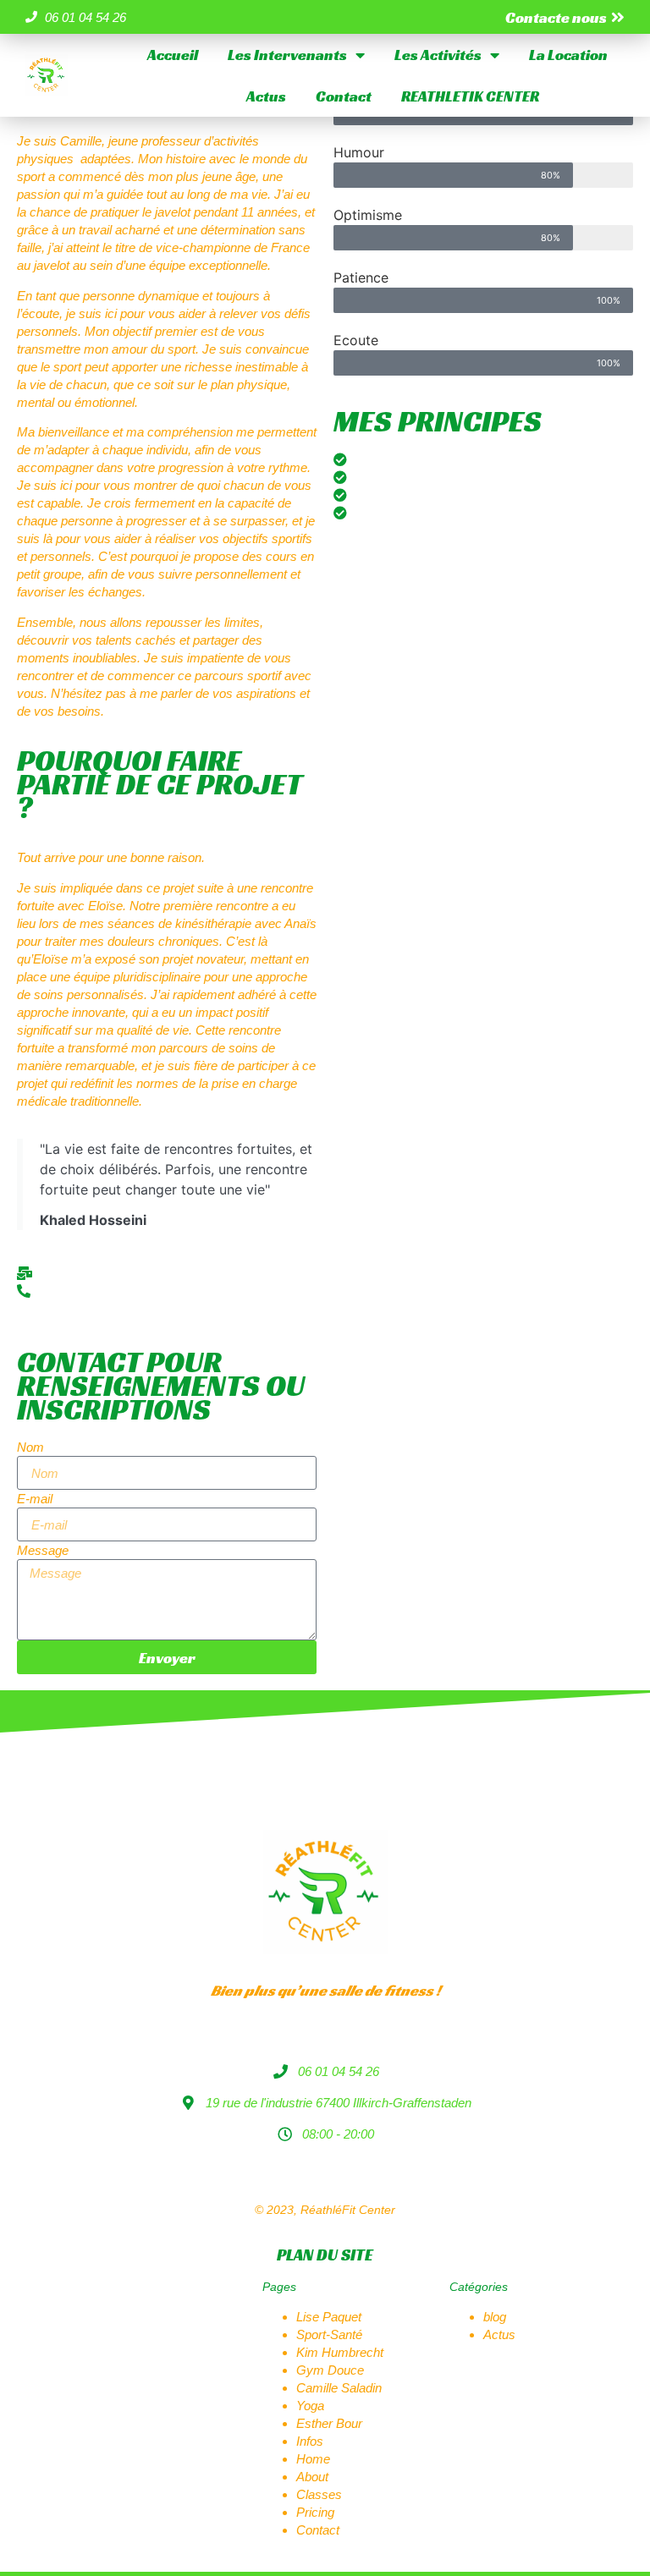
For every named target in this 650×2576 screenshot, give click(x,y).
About (312, 2477)
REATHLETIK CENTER (470, 96)
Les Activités (438, 55)
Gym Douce (330, 2370)
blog (495, 2317)
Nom (30, 1447)
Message (43, 1550)
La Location (568, 55)
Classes (319, 2494)
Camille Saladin (339, 2388)
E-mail (35, 1499)
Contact (344, 96)
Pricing (315, 2512)
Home (313, 2459)
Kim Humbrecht (340, 2352)
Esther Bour (329, 2423)
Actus (266, 96)
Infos (310, 2441)
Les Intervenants (287, 55)
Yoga (310, 2406)
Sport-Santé (329, 2334)
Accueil (173, 55)
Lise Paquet (329, 2317)
